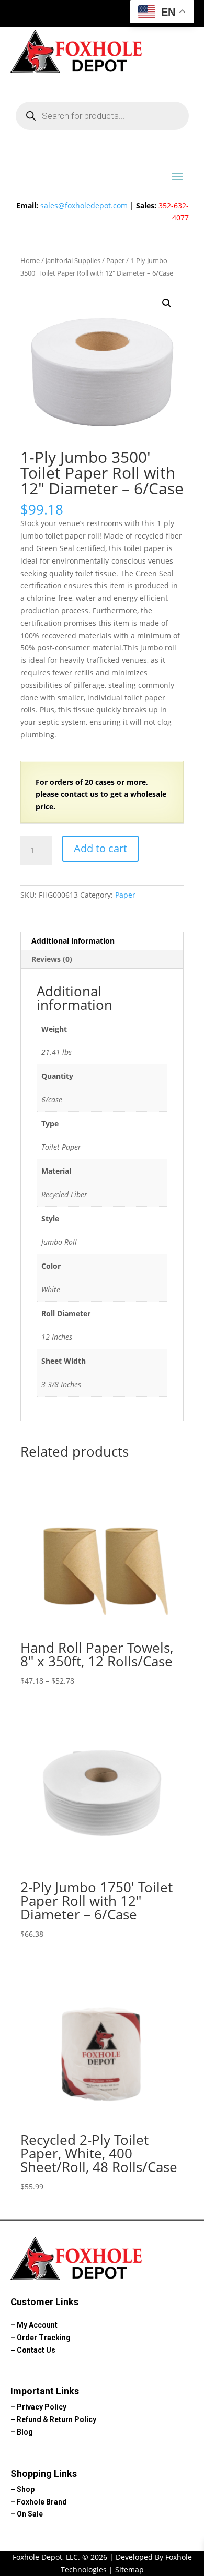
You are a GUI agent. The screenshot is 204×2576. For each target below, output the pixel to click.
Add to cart (100, 848)
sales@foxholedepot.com (84, 205)
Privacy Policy (42, 2407)
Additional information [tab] (73, 941)
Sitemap (129, 2569)
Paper (115, 260)
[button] (167, 303)
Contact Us (36, 2350)
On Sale (30, 2514)
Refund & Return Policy (56, 2419)
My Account (37, 2325)
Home (30, 260)
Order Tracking (44, 2338)
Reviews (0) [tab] (52, 959)
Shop (26, 2489)
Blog (25, 2432)
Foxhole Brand (42, 2502)
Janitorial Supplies (73, 260)
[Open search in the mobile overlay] (102, 116)
